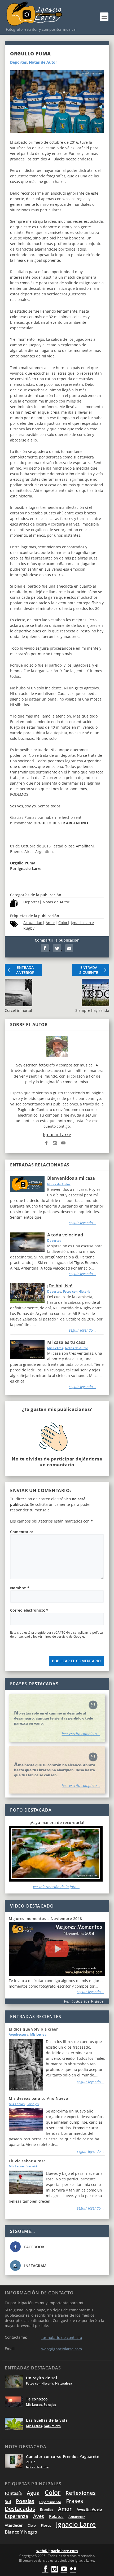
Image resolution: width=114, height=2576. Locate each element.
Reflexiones (81, 2493)
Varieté (32, 2166)
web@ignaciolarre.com (62, 2349)
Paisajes (33, 2104)
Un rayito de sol (41, 2378)
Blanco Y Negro (21, 2532)
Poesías (25, 2501)
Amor (50, 923)
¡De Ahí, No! (60, 1286)
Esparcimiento (50, 2502)
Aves (39, 2516)
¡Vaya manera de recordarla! (57, 1823)
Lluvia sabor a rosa (27, 2161)
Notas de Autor (43, 62)
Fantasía (13, 2493)
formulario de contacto (62, 2337)
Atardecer (14, 2525)
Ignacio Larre (82, 923)
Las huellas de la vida (47, 2420)
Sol (8, 2501)
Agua (33, 2493)
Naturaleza (64, 2383)
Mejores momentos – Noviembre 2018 (45, 1919)
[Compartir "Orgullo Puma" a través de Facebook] (45, 949)
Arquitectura (19, 2034)
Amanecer (77, 2517)
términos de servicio (53, 1636)
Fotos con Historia (77, 1291)
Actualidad (33, 923)
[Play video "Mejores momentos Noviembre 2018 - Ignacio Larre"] (57, 1949)
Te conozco (37, 2399)
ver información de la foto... (56, 1887)
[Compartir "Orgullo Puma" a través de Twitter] (58, 949)
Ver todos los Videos (84, 2001)
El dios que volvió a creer (33, 2029)
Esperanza (16, 2516)
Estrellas (47, 2510)
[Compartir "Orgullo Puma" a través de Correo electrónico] (69, 949)
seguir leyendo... (82, 1223)
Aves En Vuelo (89, 2509)
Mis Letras (55, 1348)
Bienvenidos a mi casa (71, 1178)
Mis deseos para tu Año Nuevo (38, 2098)
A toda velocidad (65, 1235)
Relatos (56, 2516)
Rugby (29, 928)
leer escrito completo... (81, 1734)
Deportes (18, 62)
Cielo (32, 2525)
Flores (46, 2525)
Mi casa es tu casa (66, 1342)
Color (63, 923)
